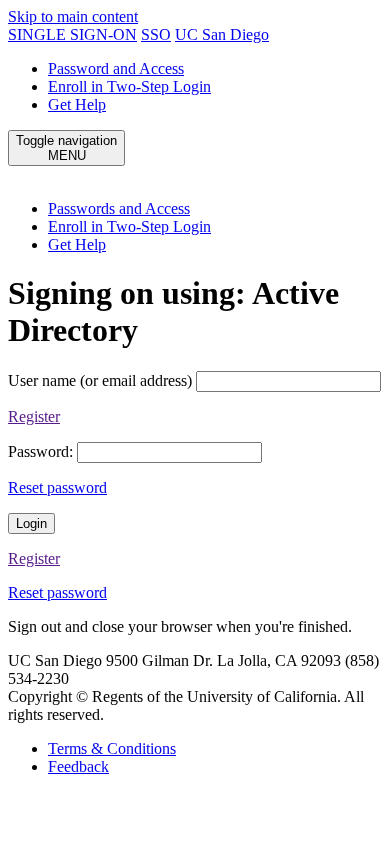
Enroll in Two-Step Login (129, 86)
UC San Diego (222, 34)
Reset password (57, 487)
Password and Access (116, 68)
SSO (156, 34)
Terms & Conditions (112, 748)
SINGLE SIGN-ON (72, 34)
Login (31, 523)
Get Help (77, 104)
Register (34, 416)
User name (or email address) (100, 380)
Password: (40, 451)
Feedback (78, 766)
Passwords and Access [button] (119, 208)
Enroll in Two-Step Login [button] (129, 226)
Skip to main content (73, 16)
